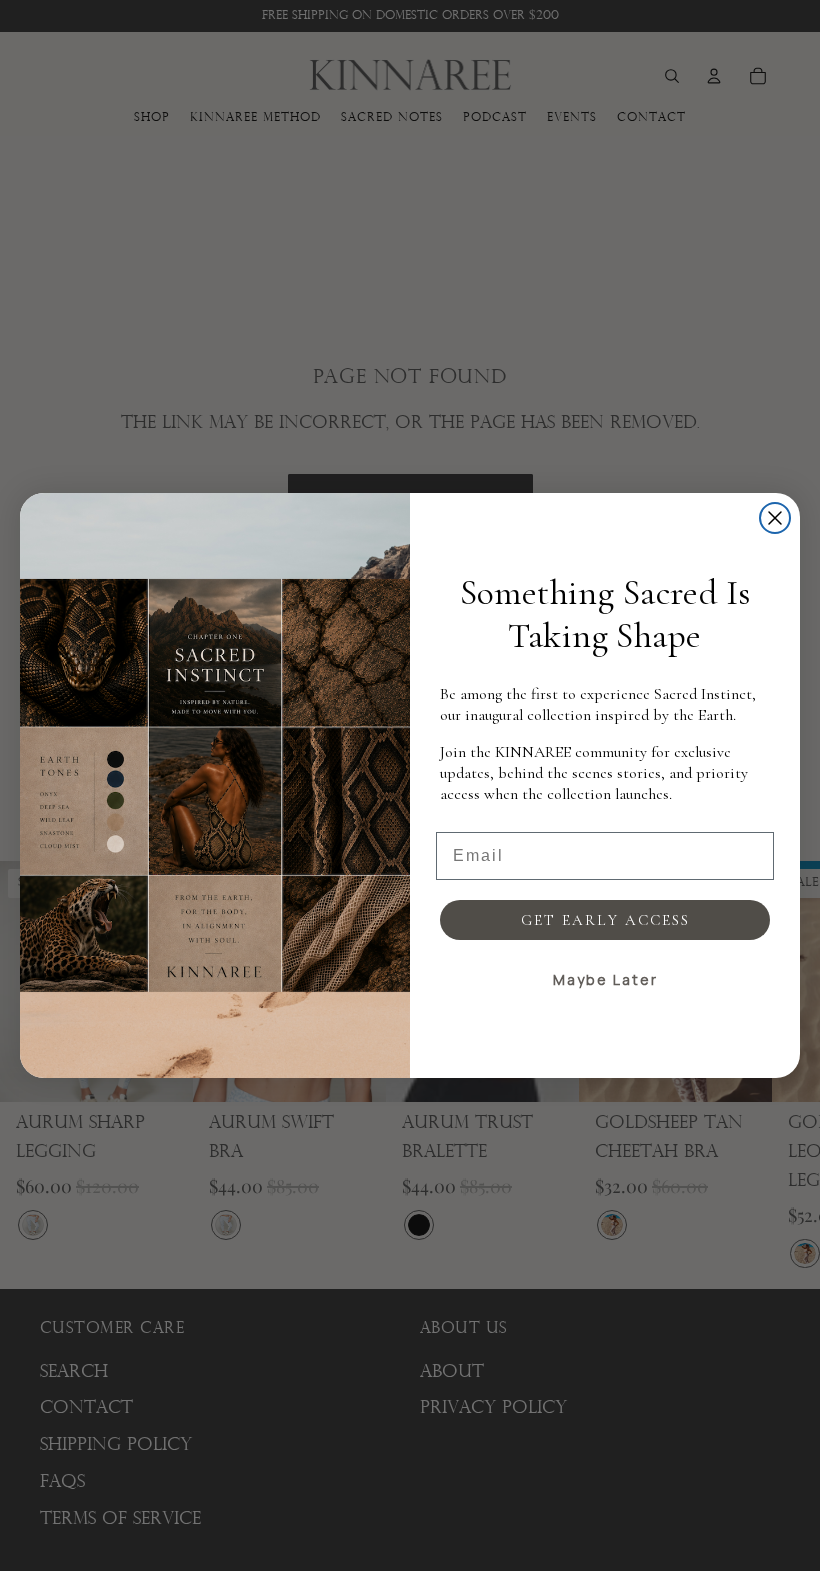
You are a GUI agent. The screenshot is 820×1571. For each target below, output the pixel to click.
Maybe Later (605, 979)
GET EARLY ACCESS (605, 920)
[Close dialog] (775, 518)
